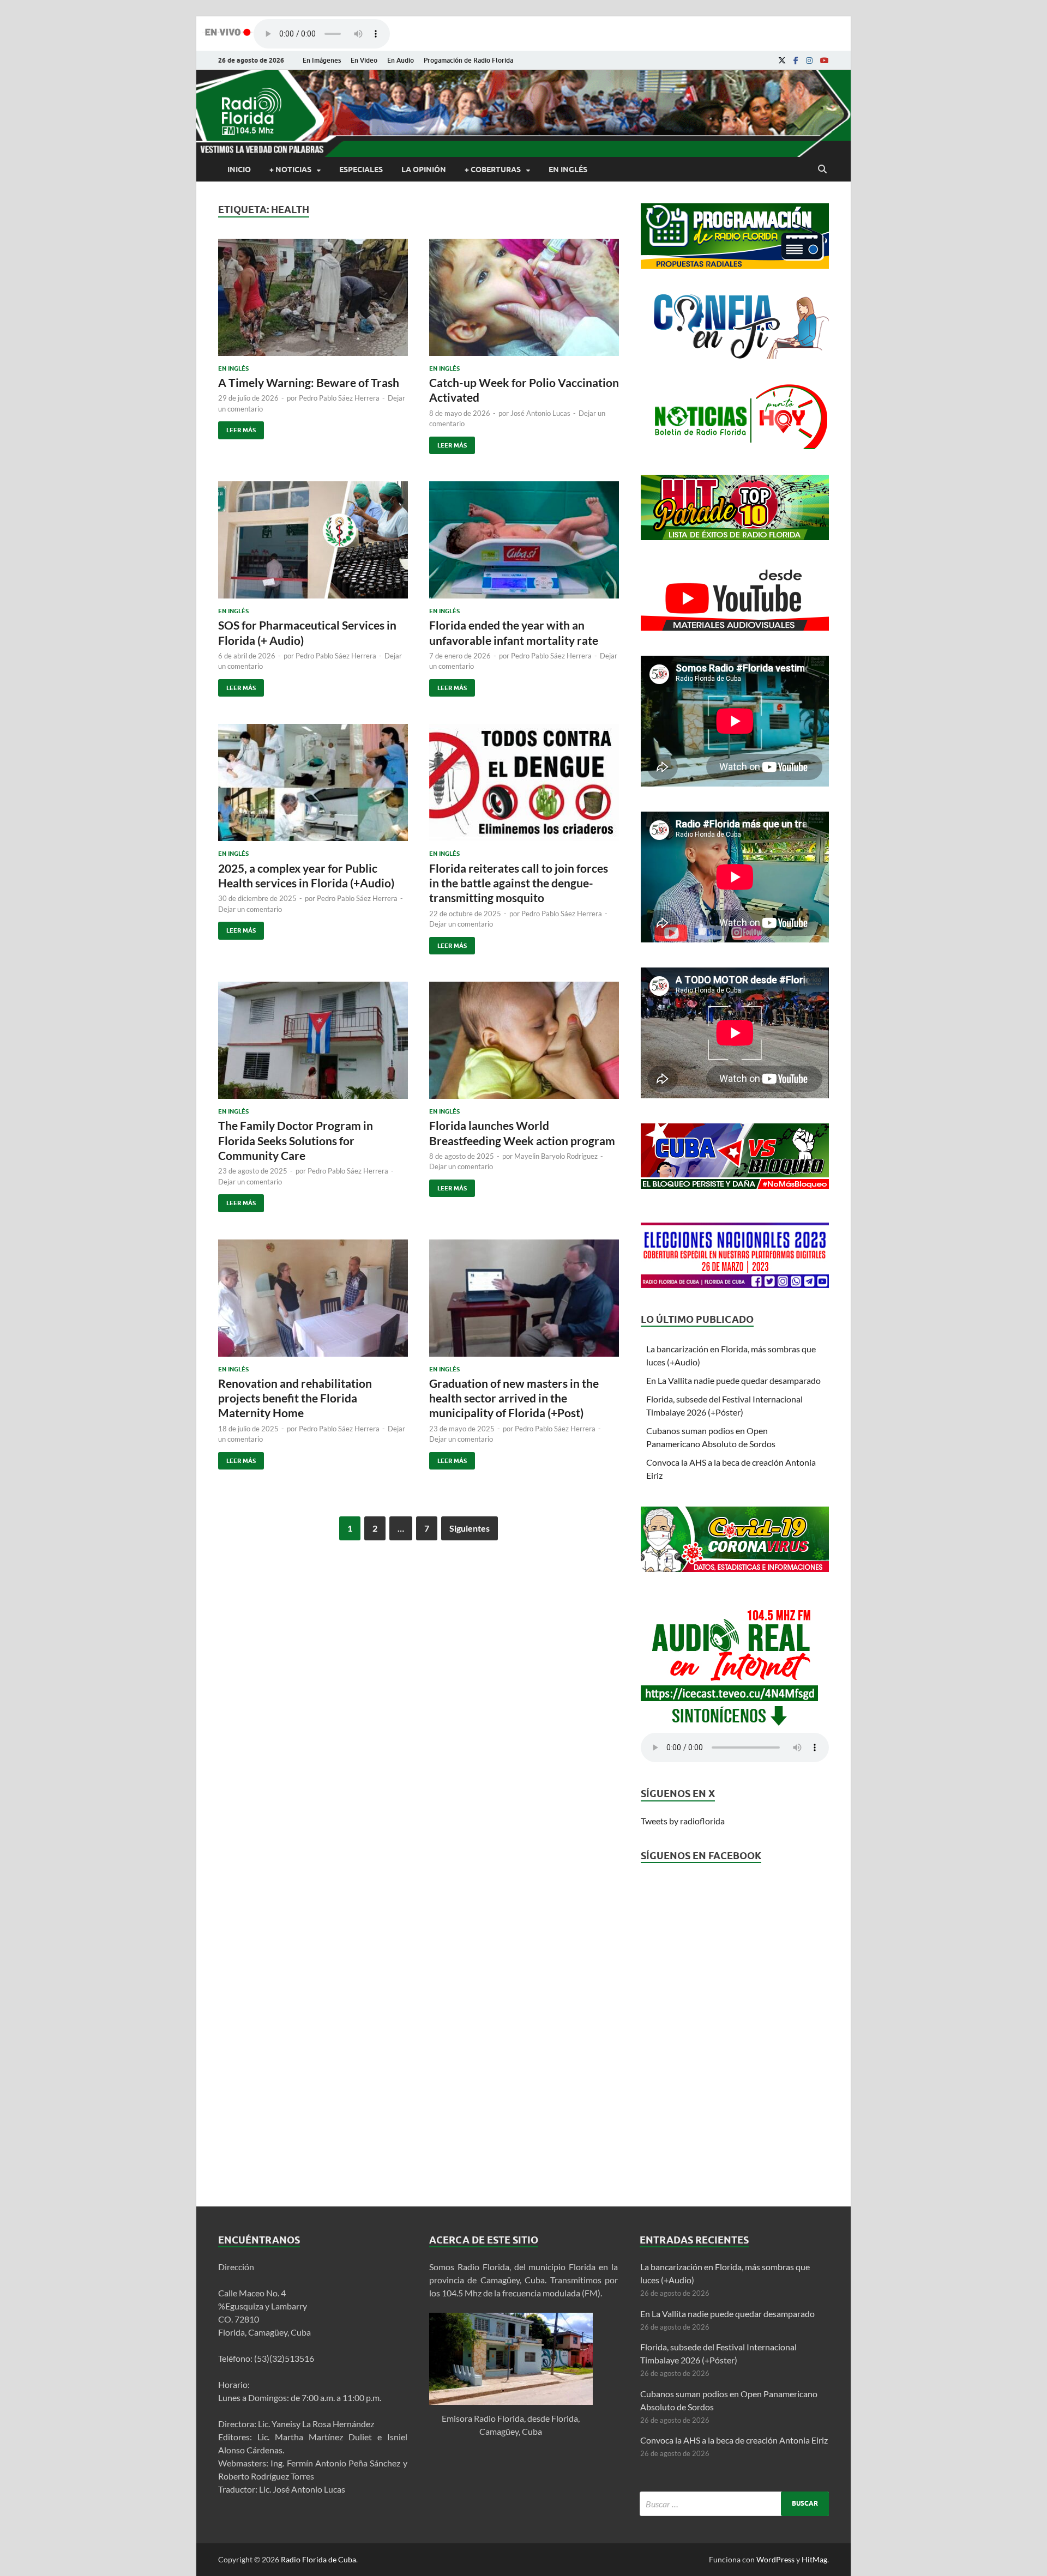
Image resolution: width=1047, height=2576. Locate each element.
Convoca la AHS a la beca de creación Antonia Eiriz (734, 2440)
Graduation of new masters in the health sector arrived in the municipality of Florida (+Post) (514, 1398)
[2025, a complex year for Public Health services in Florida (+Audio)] (313, 787)
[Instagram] (809, 61)
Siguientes (470, 1528)
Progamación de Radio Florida (468, 60)
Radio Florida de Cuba (318, 2559)
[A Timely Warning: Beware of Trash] (313, 302)
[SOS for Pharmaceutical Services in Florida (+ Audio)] (313, 544)
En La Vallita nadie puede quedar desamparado (733, 1380)
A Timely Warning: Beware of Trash (309, 382)
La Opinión (424, 170)
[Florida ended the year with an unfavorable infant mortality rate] (524, 544)
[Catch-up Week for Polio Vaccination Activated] (524, 302)
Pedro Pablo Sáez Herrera (339, 398)
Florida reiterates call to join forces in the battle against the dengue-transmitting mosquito (519, 883)
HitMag (814, 2559)
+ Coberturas (493, 170)
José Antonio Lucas (540, 413)
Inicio (239, 170)
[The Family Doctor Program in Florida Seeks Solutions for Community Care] (313, 1045)
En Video (364, 60)
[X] (782, 61)
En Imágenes (322, 60)
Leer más (237, 428)
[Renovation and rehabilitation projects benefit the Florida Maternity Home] (313, 1302)
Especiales (361, 170)
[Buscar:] (734, 2504)
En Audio (401, 60)
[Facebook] (796, 61)
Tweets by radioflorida (683, 1821)
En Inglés (568, 170)
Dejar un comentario (250, 909)
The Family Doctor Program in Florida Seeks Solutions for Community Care (296, 1140)
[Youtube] (825, 61)
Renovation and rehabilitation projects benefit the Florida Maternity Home (295, 1398)
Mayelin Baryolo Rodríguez (556, 1156)
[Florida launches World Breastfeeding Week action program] (524, 1045)
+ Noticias (290, 170)
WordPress (775, 2559)
